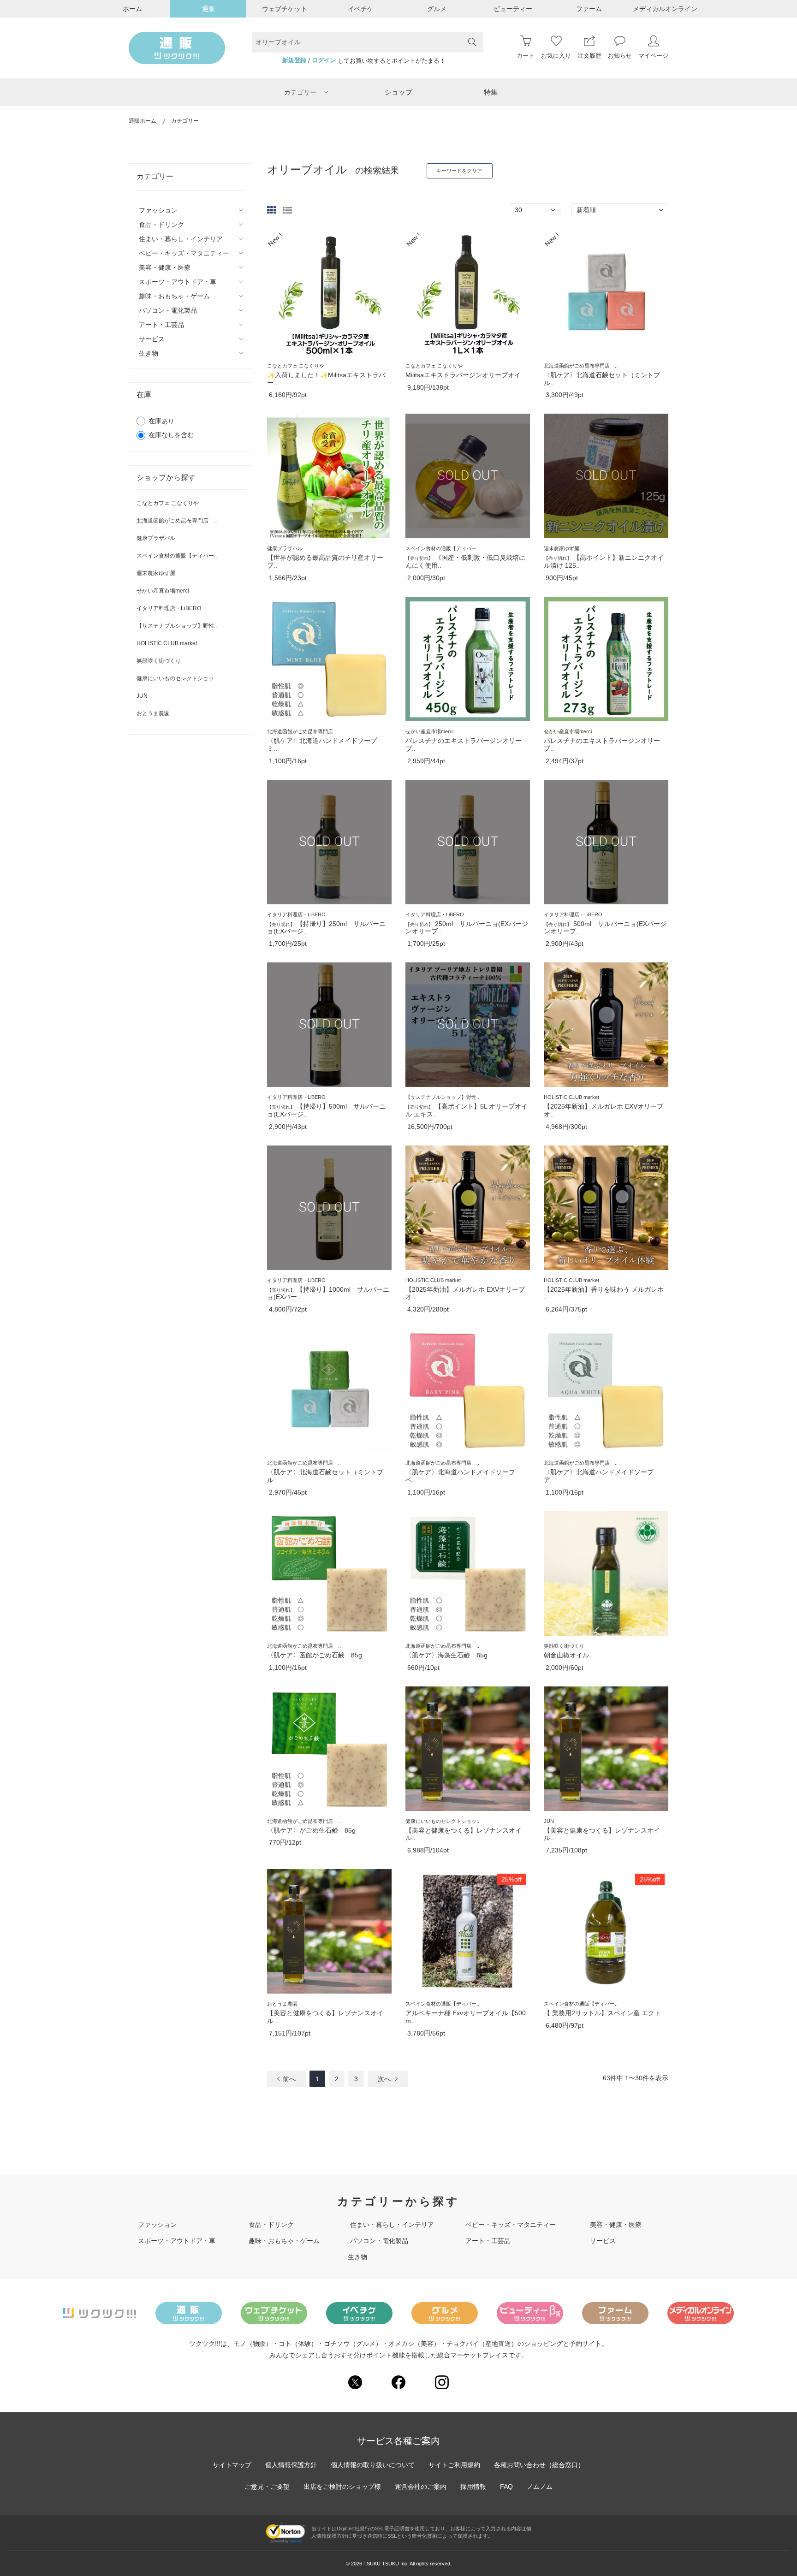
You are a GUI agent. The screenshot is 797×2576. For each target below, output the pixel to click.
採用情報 (473, 2487)
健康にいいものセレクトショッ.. (177, 678)
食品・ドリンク (271, 2225)
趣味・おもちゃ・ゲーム (284, 2241)
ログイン (324, 60)
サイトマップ (232, 2465)
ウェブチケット (285, 9)
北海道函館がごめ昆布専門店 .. (177, 521)
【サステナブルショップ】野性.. (177, 626)
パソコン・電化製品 (379, 2241)
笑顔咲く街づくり (159, 661)
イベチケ (361, 9)
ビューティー (513, 9)
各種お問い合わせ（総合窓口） (539, 2465)
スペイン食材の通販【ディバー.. (177, 556)
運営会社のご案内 (421, 2487)
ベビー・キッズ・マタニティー (511, 2225)
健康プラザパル (156, 538)
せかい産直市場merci (163, 591)
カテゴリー (300, 92)
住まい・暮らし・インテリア (392, 2225)
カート (526, 56)
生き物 (357, 2257)
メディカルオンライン (665, 9)
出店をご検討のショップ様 (342, 2487)
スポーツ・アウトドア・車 (177, 2241)
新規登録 (294, 60)
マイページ (653, 56)
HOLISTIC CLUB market (167, 643)
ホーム (132, 9)
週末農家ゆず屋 (156, 573)
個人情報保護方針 (291, 2465)
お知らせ (620, 56)
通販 (208, 9)
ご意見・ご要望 (267, 2487)
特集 (491, 92)
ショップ (398, 92)
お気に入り (556, 56)
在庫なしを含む (171, 435)
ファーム (589, 9)
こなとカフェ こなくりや (168, 503)
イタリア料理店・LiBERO (169, 608)
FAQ (506, 2487)
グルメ (437, 9)
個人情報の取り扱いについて (373, 2465)
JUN (142, 696)
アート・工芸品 (488, 2241)
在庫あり (161, 421)
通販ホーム (143, 121)
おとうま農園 (153, 713)
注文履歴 (589, 56)
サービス (603, 2241)
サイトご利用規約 (454, 2465)
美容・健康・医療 (616, 2225)
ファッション (157, 2225)
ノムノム (540, 2487)
